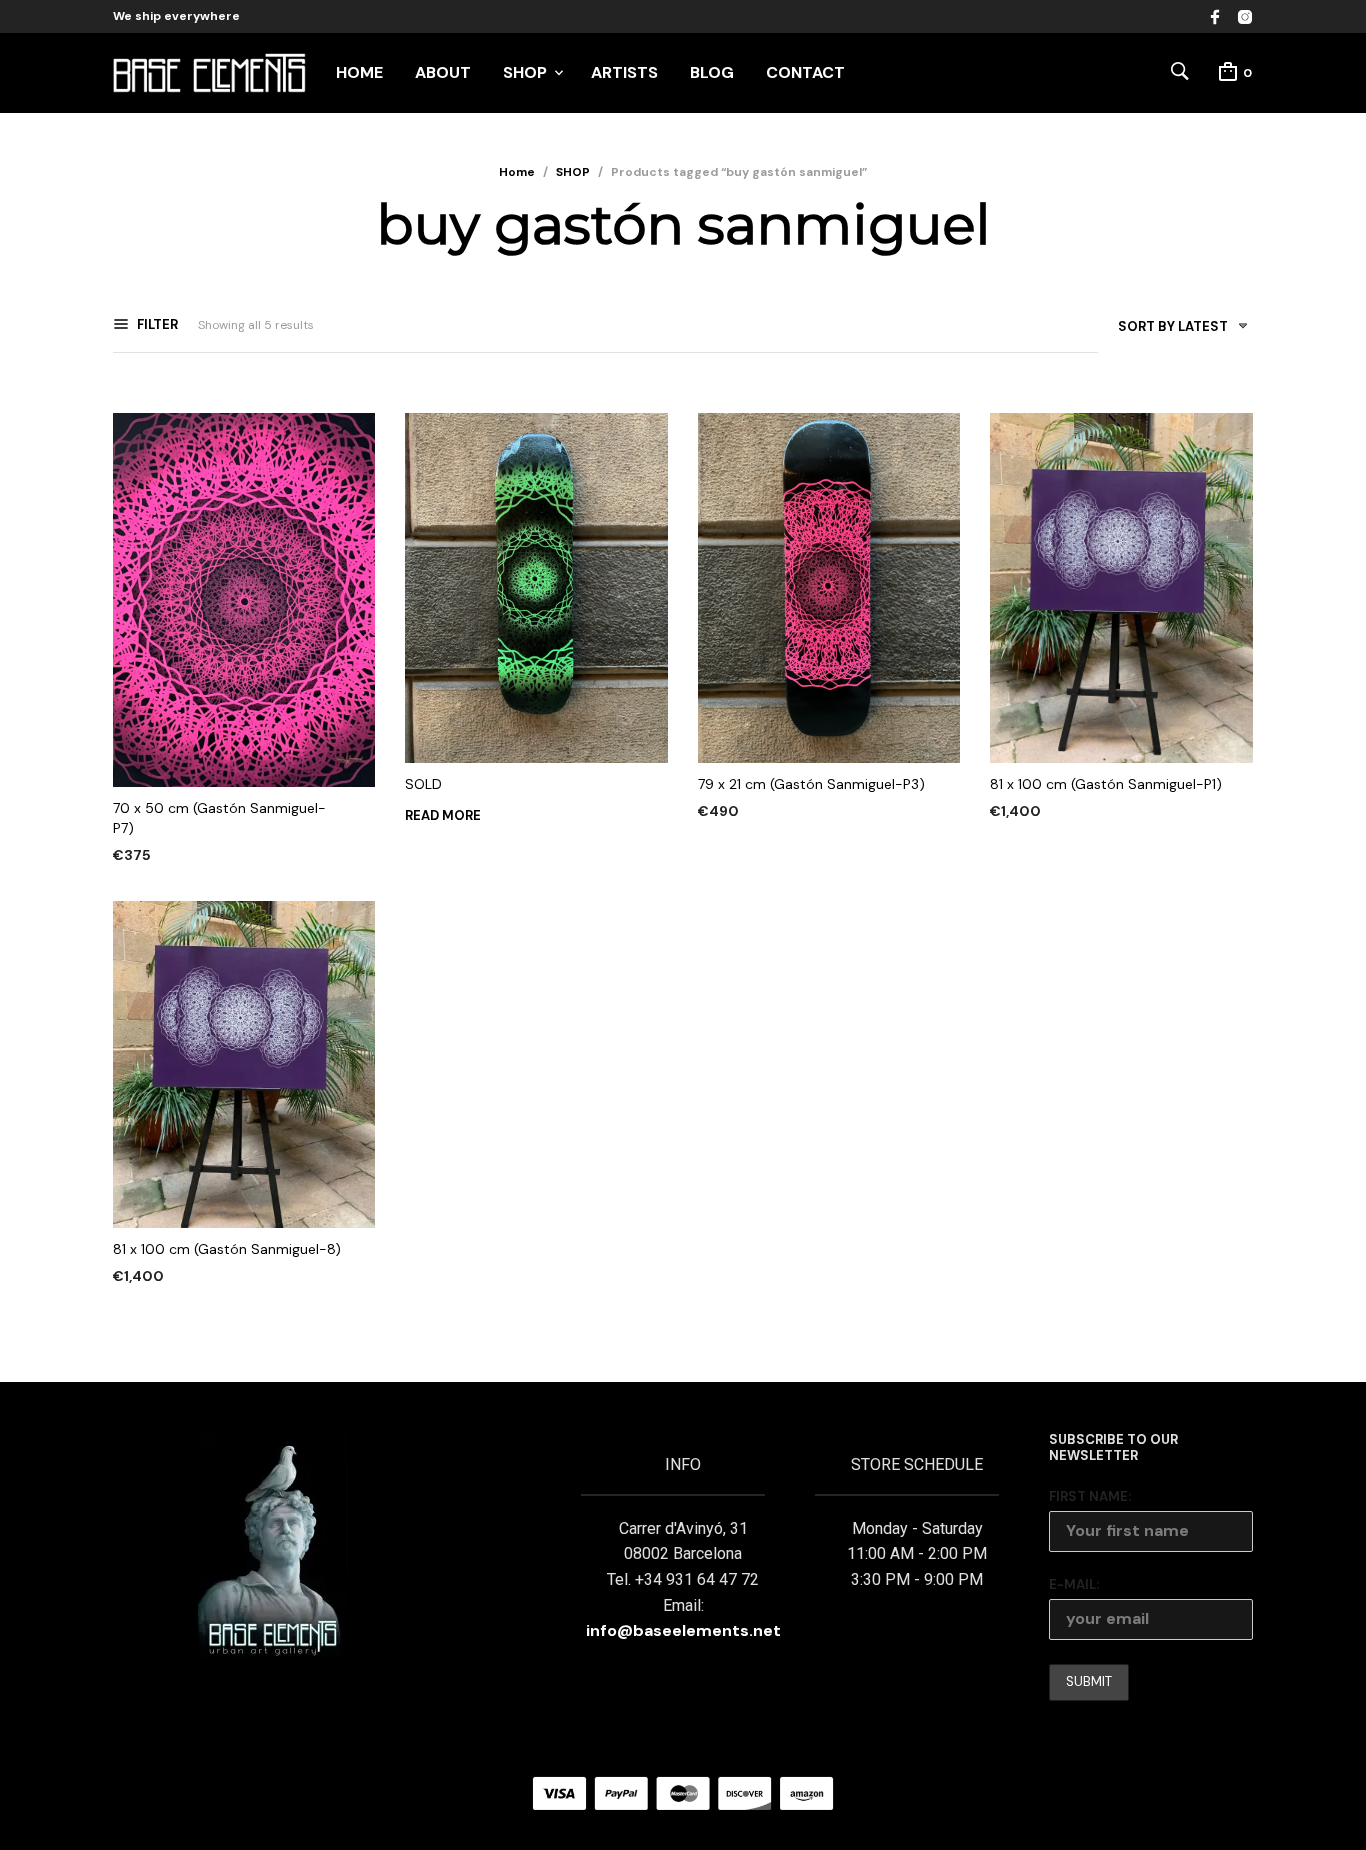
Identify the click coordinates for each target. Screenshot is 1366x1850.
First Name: (1090, 1496)
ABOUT (443, 72)
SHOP (525, 72)
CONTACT (805, 72)
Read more (443, 815)
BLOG (712, 72)
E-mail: (1074, 1584)
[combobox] (1175, 330)
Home (517, 172)
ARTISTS (624, 72)
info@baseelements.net (683, 1630)
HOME (359, 72)
